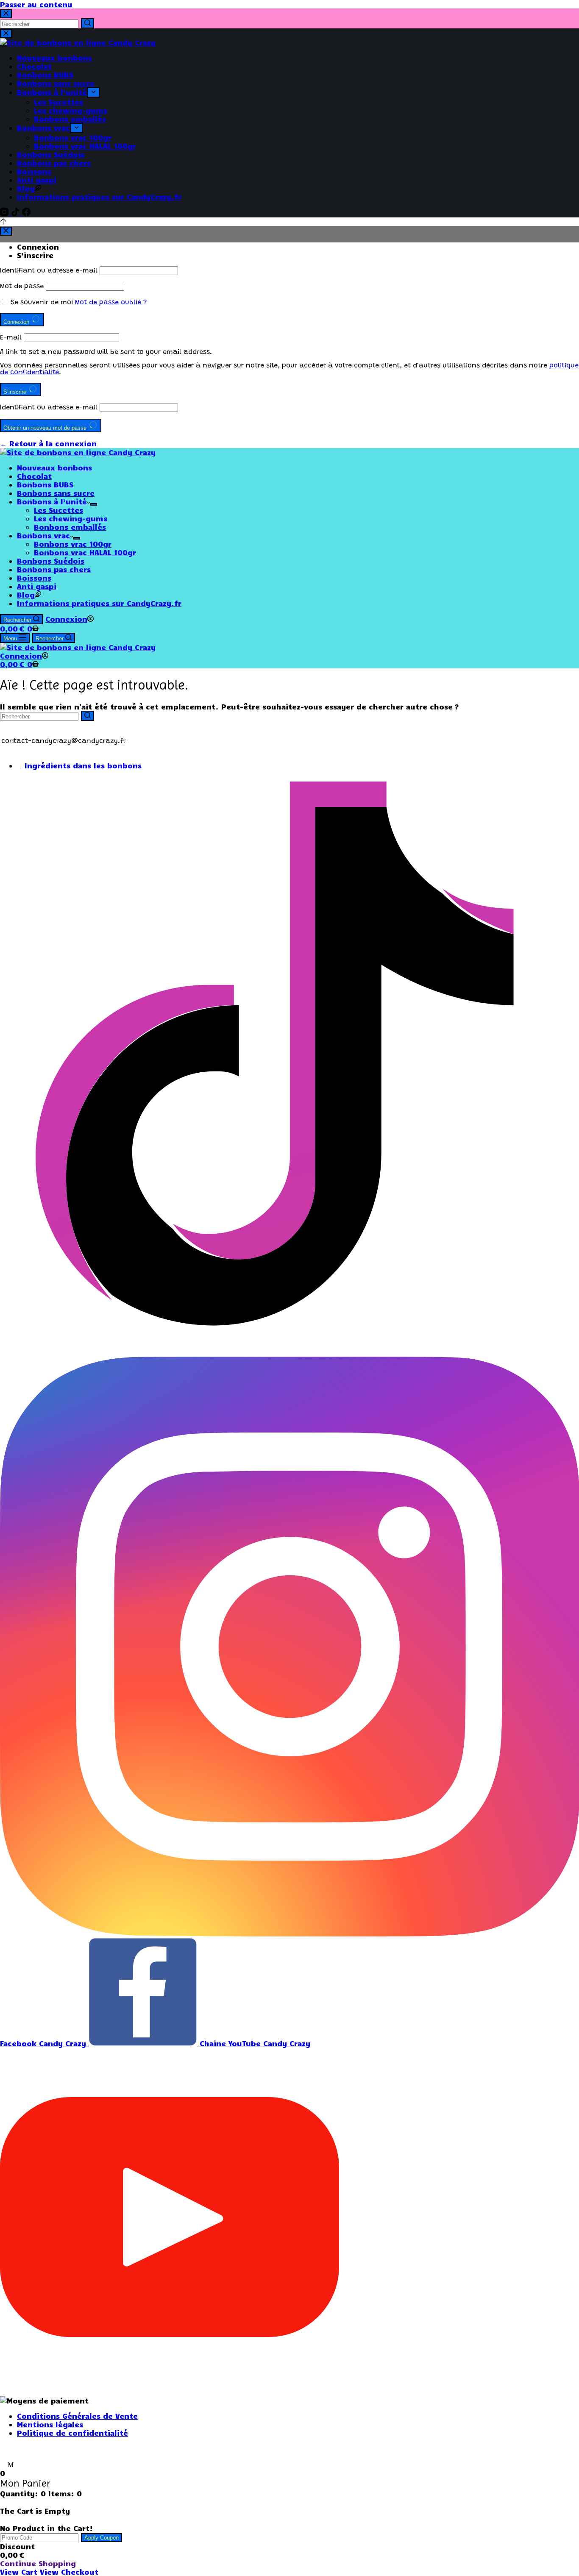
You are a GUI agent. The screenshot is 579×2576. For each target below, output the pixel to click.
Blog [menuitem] (26, 188)
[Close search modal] (6, 14)
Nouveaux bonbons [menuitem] (54, 58)
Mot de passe (22, 287)
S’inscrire (35, 255)
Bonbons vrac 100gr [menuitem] (73, 137)
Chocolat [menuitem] (34, 66)
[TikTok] (17, 213)
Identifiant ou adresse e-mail (49, 271)
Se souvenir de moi (42, 303)
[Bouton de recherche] (88, 23)
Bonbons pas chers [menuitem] (54, 163)
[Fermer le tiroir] (6, 34)
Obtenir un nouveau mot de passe (46, 428)
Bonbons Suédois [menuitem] (51, 154)
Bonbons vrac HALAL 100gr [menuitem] (85, 146)
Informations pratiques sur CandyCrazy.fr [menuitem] (99, 197)
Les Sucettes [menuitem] (58, 102)
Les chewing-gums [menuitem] (71, 110)
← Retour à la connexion (48, 443)
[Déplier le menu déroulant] (93, 92)
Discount (17, 2546)
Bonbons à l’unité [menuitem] (52, 92)
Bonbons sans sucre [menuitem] (56, 83)
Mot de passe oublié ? (111, 303)
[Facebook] (26, 213)
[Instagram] (6, 213)
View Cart (20, 2572)
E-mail (11, 338)
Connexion (38, 247)
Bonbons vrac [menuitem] (43, 128)
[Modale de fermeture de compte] (6, 231)
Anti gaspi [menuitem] (37, 180)
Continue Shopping (38, 2563)
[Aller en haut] (3, 222)
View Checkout (69, 2572)
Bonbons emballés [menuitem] (70, 119)
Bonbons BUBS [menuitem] (45, 75)
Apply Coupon (102, 2538)
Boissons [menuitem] (34, 171)
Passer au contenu (36, 4)
